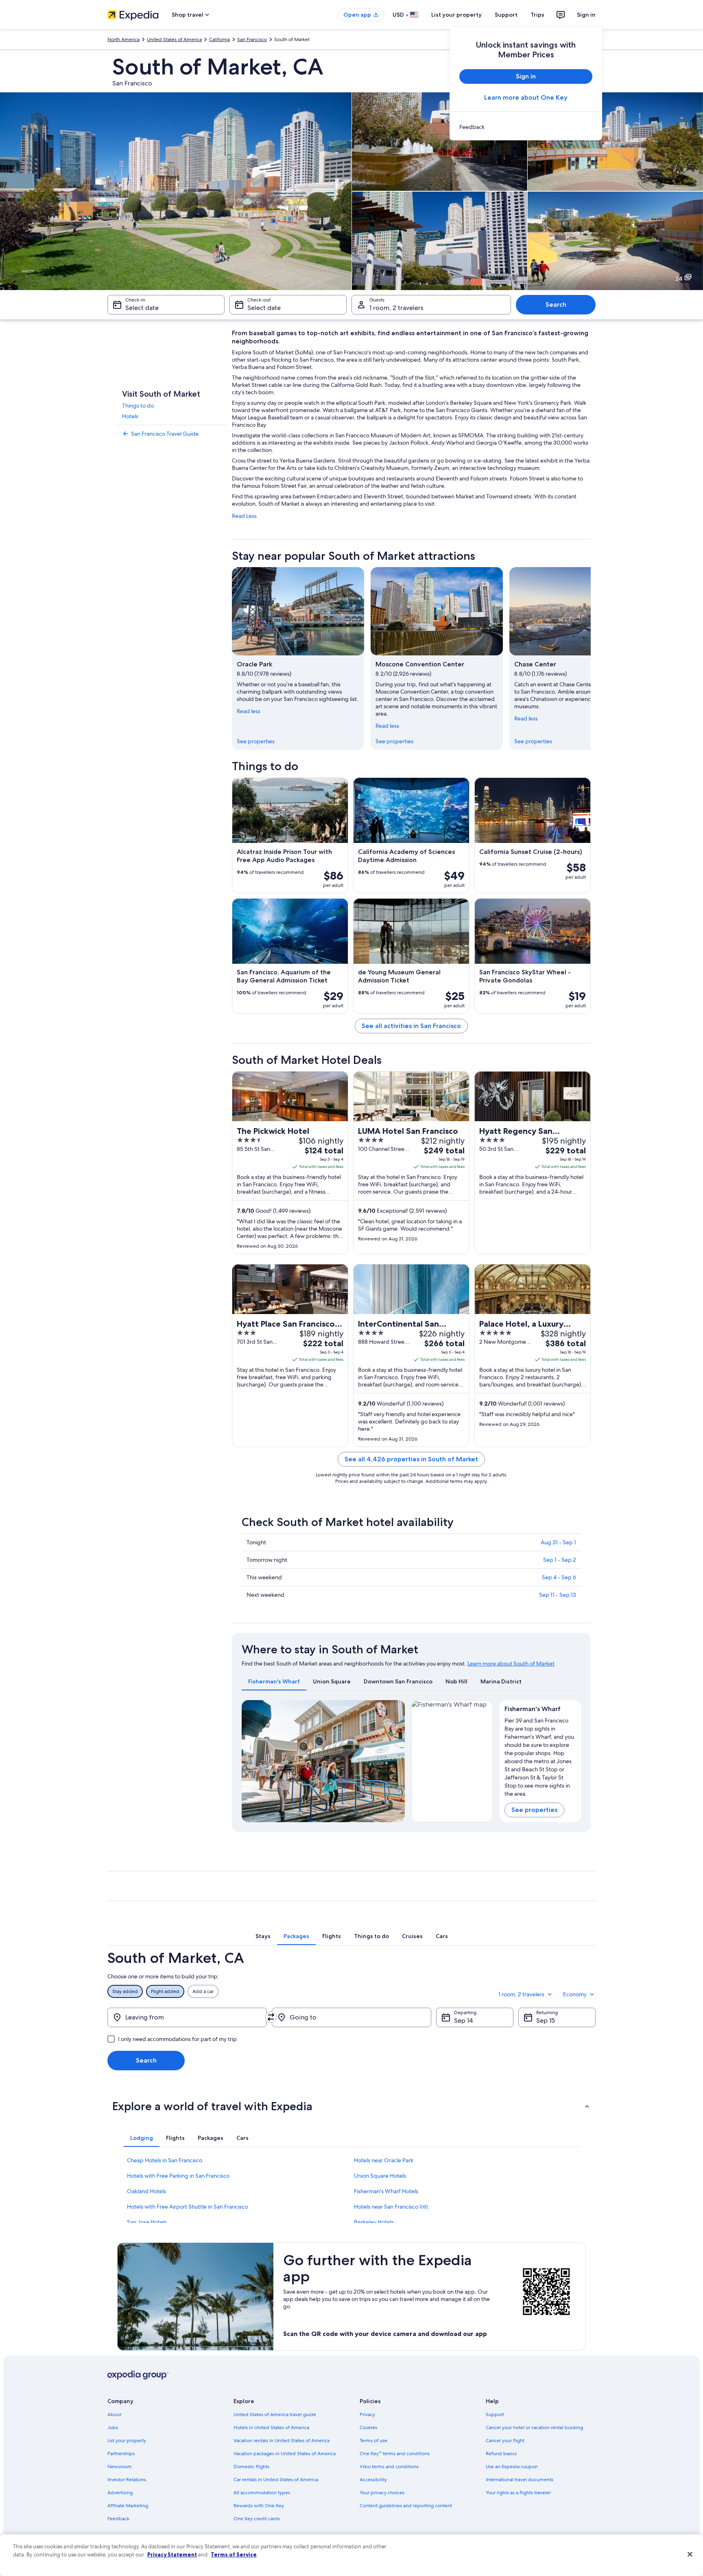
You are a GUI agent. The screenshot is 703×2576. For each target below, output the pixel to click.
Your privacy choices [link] (382, 2493)
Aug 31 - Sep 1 (558, 1542)
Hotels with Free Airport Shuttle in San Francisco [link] (187, 2207)
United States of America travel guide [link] (275, 2414)
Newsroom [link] (120, 2467)
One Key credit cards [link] (257, 2519)
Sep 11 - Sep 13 (558, 1595)
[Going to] (351, 2017)
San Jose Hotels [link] (147, 2222)
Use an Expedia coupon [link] (512, 2467)
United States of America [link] (174, 39)
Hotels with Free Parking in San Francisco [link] (178, 2176)
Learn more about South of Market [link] (511, 1663)
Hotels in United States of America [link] (271, 2428)
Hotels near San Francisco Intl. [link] (392, 2207)
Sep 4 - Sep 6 (559, 1577)
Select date (142, 308)
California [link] (219, 39)
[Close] (690, 2554)
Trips (537, 15)
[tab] (274, 1681)
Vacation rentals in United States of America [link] (282, 2441)
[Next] (591, 658)
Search (556, 305)
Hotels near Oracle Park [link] (384, 2160)
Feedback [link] (118, 2519)
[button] (351, 2106)
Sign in (586, 15)
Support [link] (495, 2414)
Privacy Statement (172, 2554)
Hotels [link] (130, 416)
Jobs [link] (113, 2428)
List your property (456, 15)
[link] (526, 127)
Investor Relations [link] (127, 2480)
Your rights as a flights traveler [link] (518, 2493)
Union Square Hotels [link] (380, 2176)
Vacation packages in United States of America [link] (285, 2454)
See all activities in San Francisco (411, 1026)
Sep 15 (546, 2020)
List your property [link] (127, 2441)
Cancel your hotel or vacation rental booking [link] (534, 2428)
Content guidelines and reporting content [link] (406, 2506)
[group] (540, 1755)
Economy (575, 1994)
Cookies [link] (368, 2428)
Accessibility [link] (373, 2480)
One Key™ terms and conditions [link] (395, 2454)
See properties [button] (534, 1810)
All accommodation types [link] (262, 2493)
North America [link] (123, 39)
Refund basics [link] (501, 2454)
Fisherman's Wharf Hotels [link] (386, 2191)
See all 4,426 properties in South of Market (411, 1459)
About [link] (114, 2414)
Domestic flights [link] (251, 2467)
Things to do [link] (138, 406)
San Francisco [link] (252, 39)
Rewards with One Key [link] (259, 2506)
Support (506, 15)
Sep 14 (463, 2020)
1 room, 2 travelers (396, 308)
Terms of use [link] (373, 2441)
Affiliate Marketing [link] (128, 2506)
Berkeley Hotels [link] (374, 2222)
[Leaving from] (187, 2017)
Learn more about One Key (526, 97)
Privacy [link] (367, 2414)
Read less (249, 711)
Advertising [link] (120, 2493)
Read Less (244, 516)
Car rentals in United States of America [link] (276, 2480)
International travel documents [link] (520, 2480)
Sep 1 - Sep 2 (560, 1560)
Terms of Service (234, 2554)
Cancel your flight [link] (505, 2441)
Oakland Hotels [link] (146, 2191)
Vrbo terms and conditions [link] (389, 2467)
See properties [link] (256, 741)
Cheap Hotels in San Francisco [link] (165, 2160)
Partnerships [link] (121, 2454)
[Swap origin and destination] (271, 2017)
